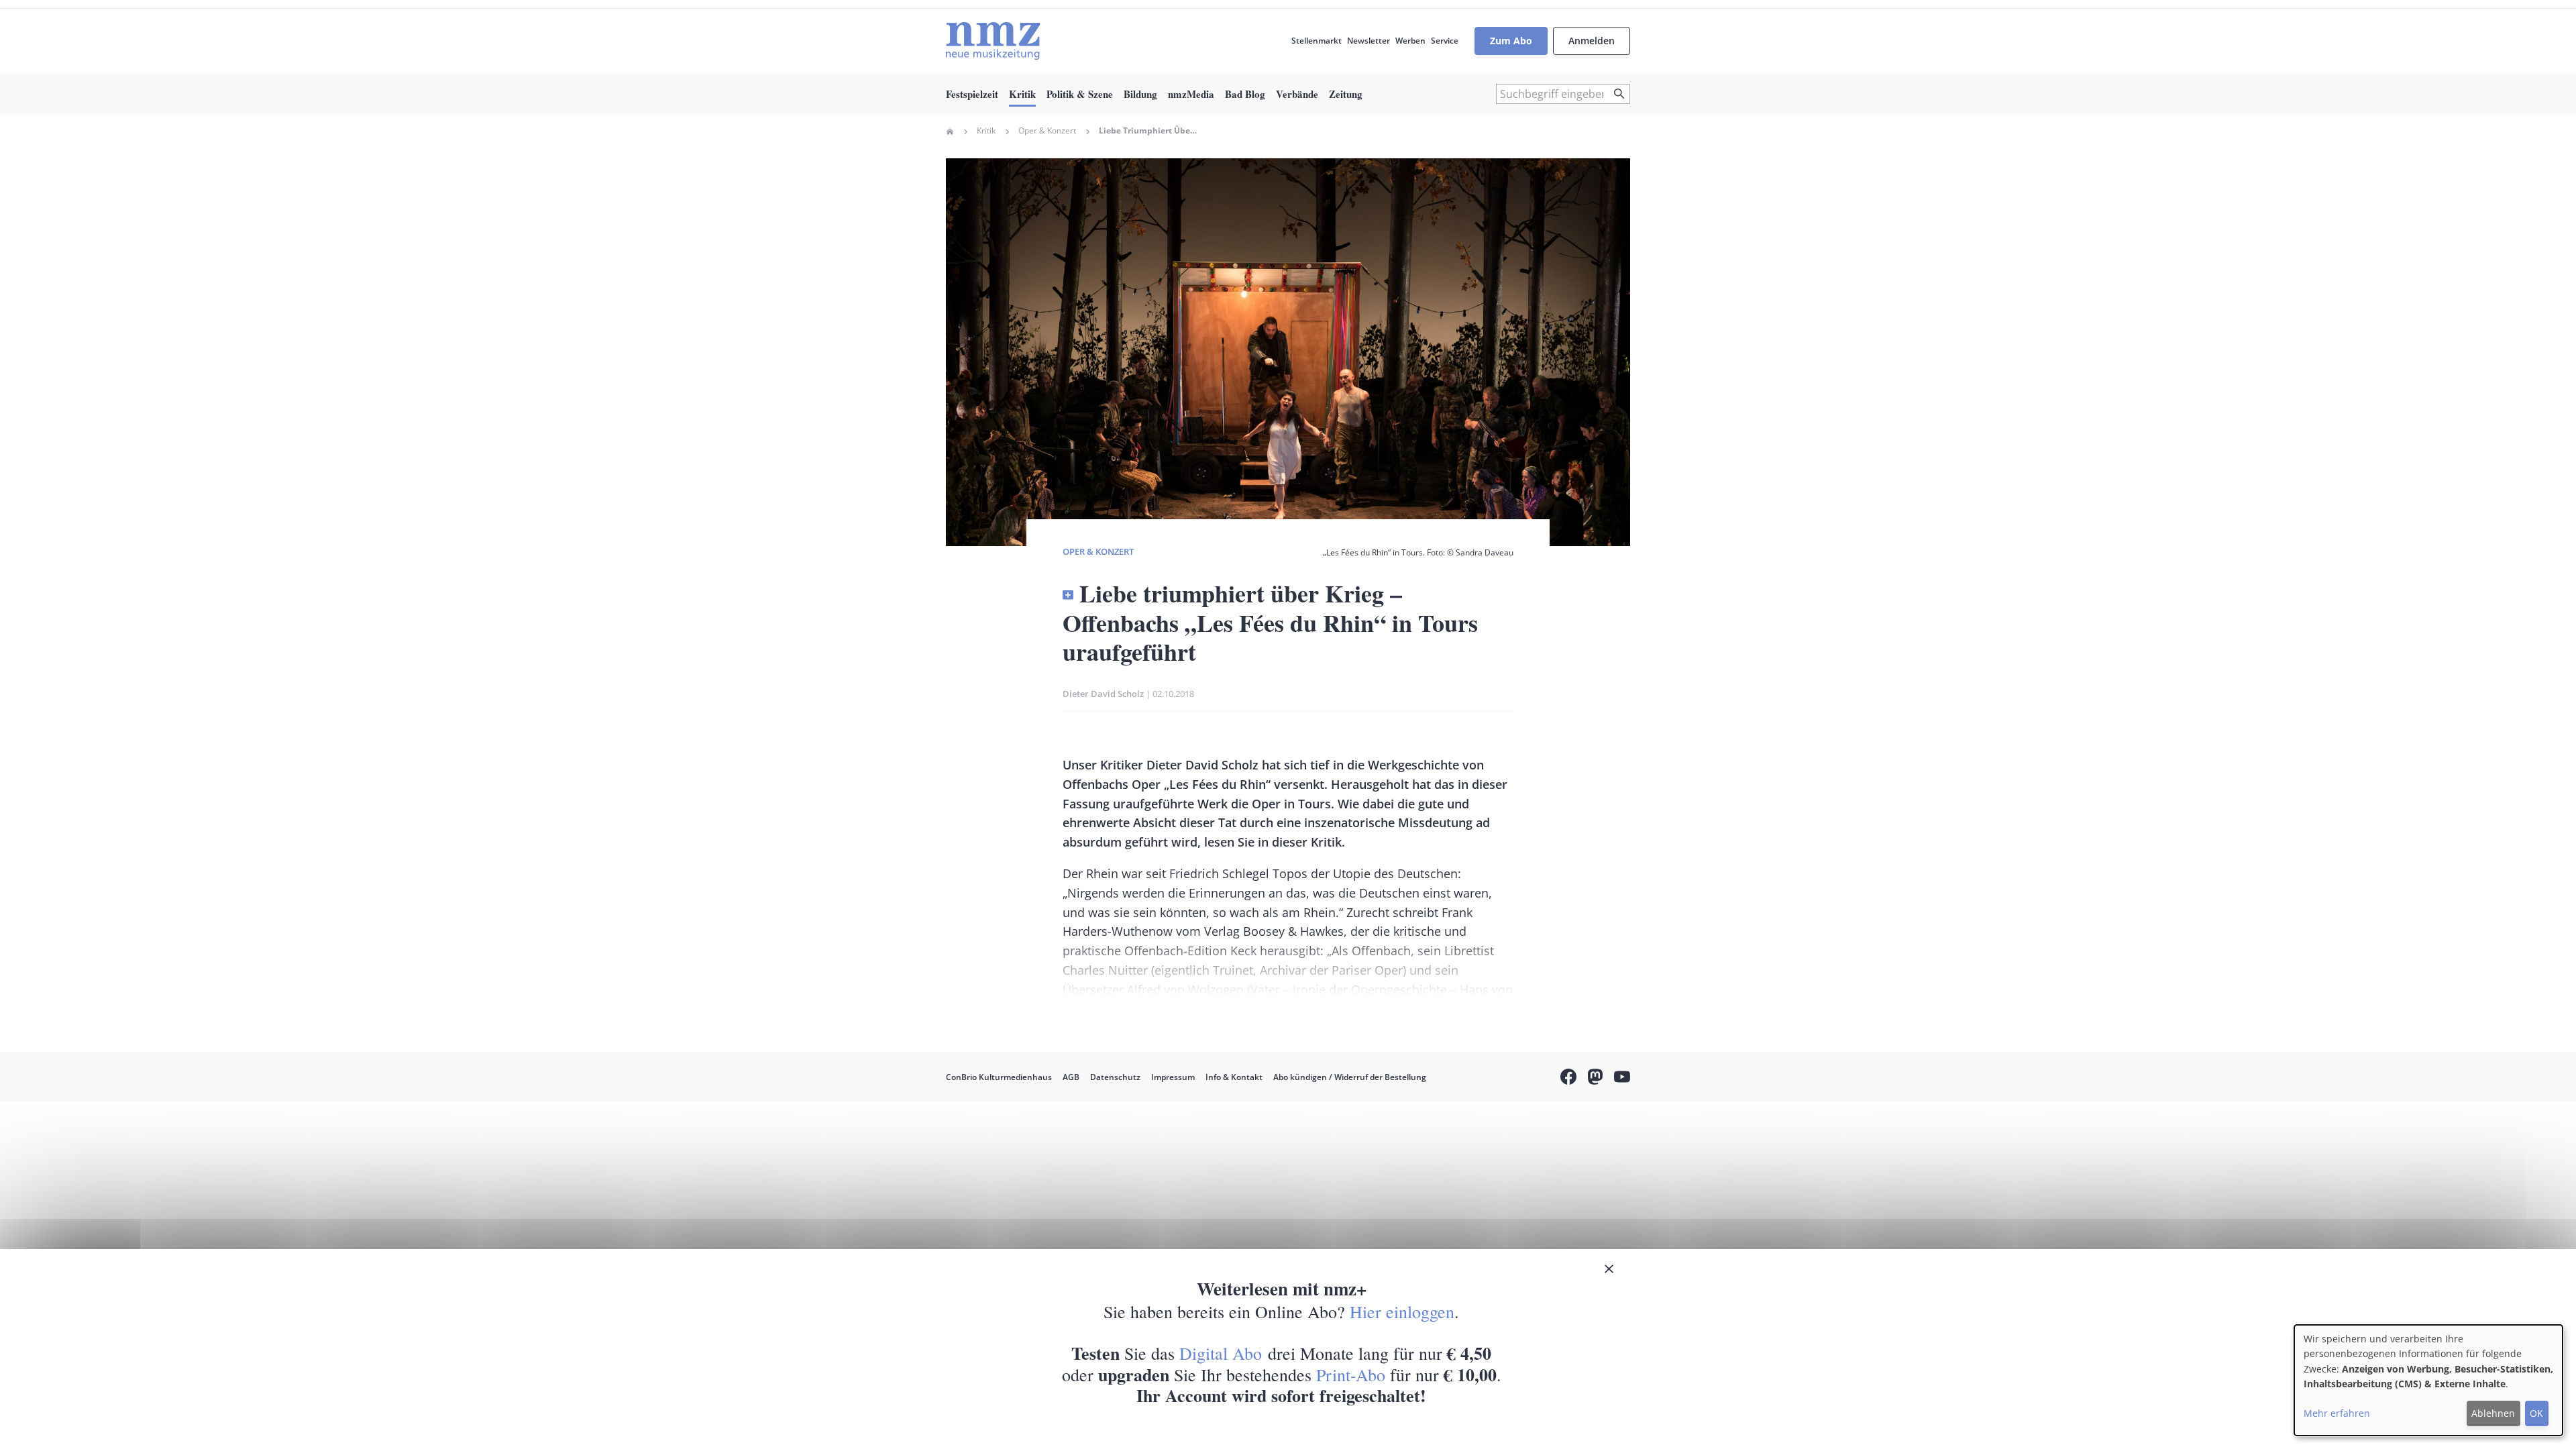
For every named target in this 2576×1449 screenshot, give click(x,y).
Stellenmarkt (1317, 41)
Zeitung (1346, 94)
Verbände (1297, 94)
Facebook (1568, 1079)
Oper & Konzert (1047, 131)
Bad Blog (1245, 94)
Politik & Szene (1080, 94)
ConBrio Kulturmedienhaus (999, 1077)
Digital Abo (1221, 1353)
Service (1445, 41)
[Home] (993, 41)
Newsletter (1368, 41)
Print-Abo (1351, 1375)
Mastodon (1595, 1079)
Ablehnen (2493, 1413)
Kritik (1022, 94)
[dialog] (2428, 1380)
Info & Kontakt (1234, 1077)
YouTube (1622, 1079)
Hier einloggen (1402, 1311)
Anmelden (1592, 41)
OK (2536, 1413)
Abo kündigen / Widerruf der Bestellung (1350, 1077)
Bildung (1140, 94)
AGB (1071, 1077)
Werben (1410, 41)
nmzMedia (1191, 94)
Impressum (1173, 1077)
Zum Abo (1511, 41)
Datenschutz (1115, 1077)
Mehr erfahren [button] (2337, 1413)
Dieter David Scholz (1103, 694)
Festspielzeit (972, 94)
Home (950, 131)
